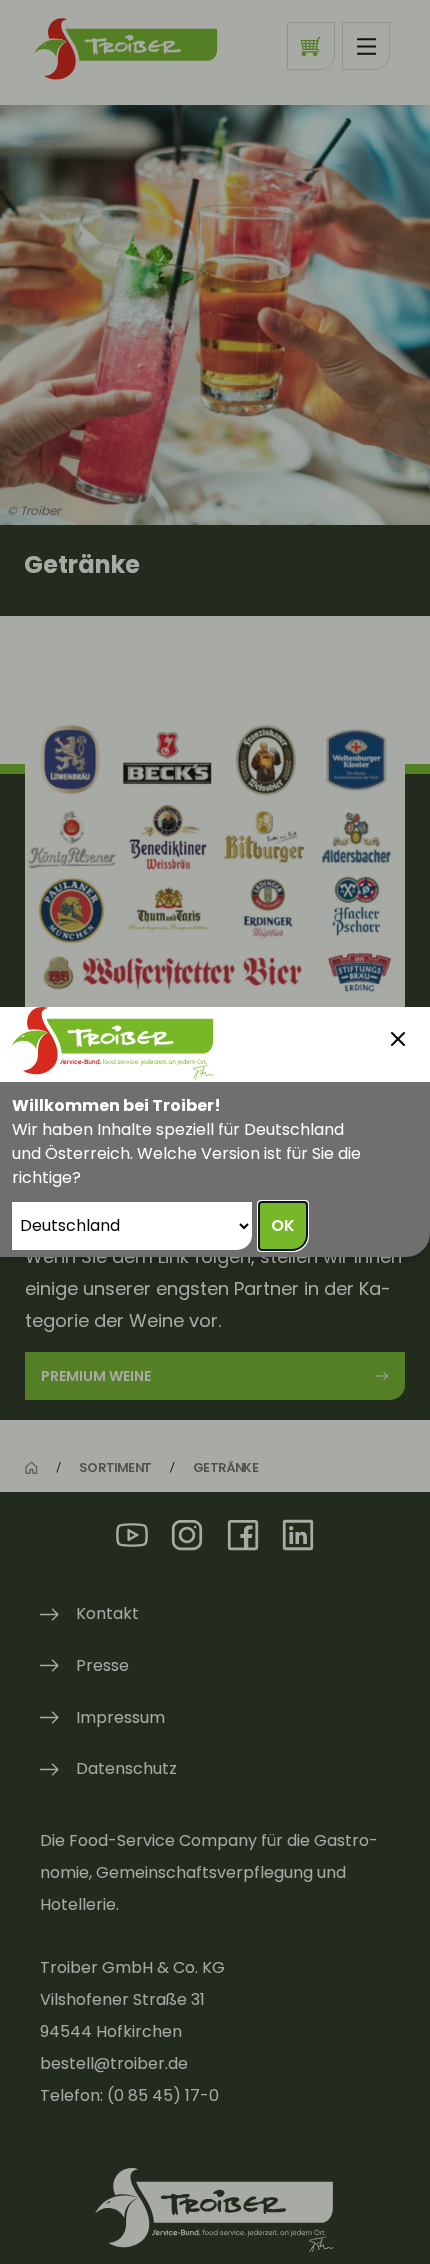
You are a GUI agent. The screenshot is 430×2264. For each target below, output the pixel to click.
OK (283, 1225)
